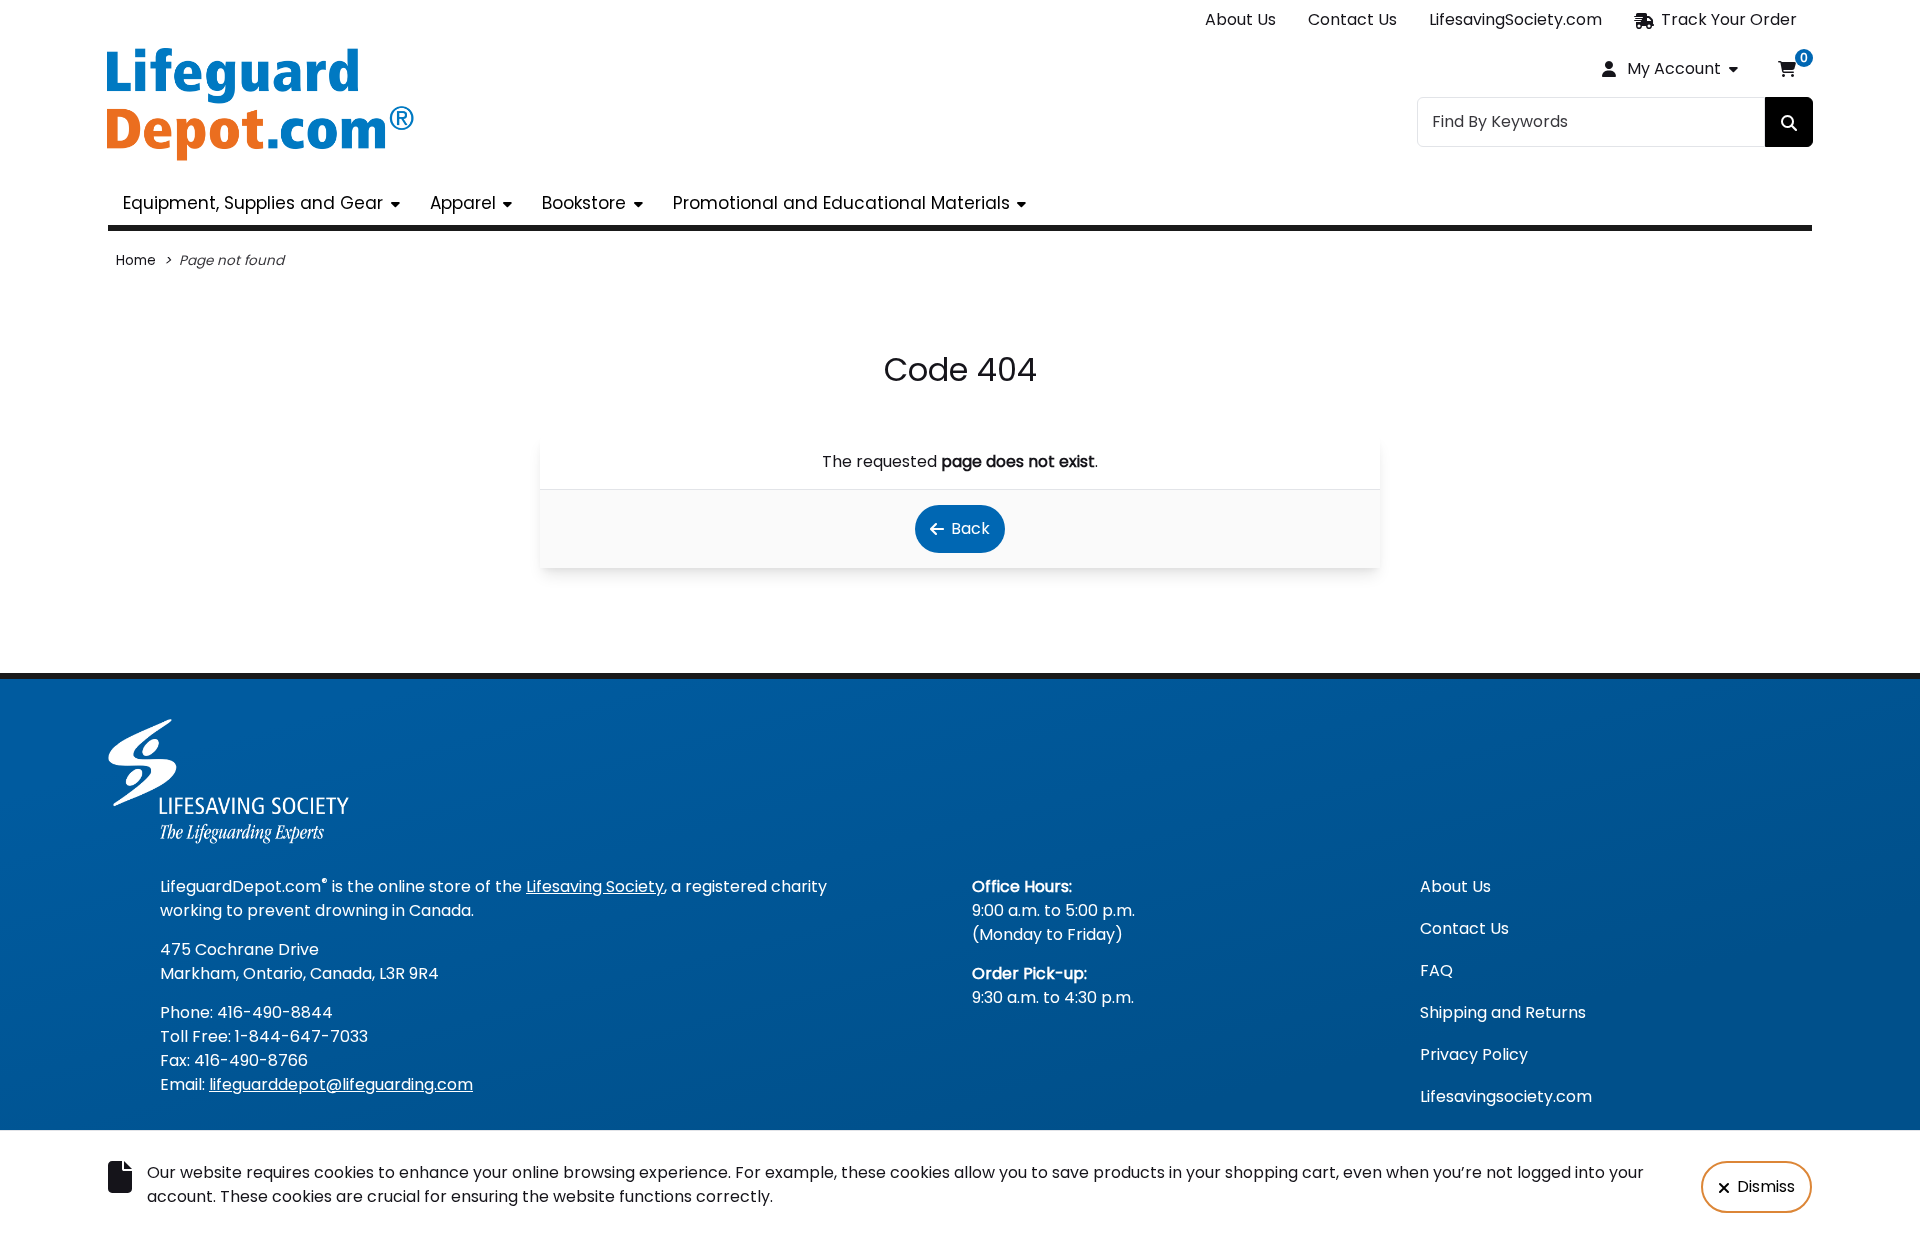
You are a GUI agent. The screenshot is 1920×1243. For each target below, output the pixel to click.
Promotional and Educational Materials (841, 203)
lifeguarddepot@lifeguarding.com (341, 1084)
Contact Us (1352, 19)
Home (136, 260)
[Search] (1789, 122)
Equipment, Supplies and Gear (253, 203)
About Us (1240, 19)
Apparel (463, 203)
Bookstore (584, 203)
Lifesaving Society (595, 886)
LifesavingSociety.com (1515, 19)
